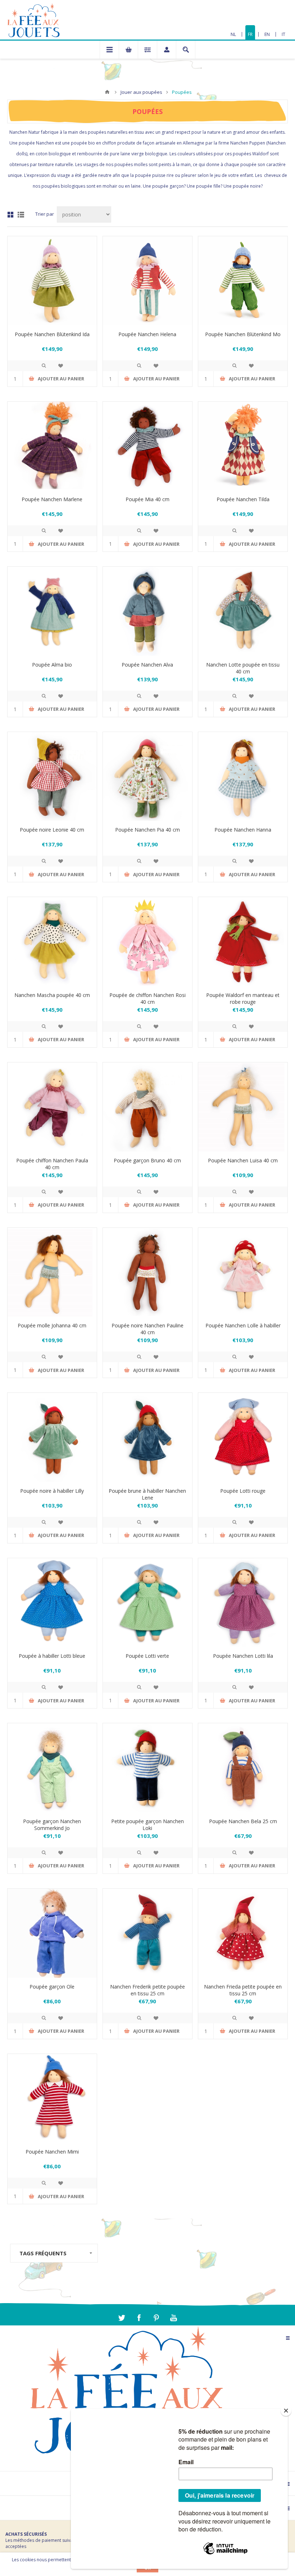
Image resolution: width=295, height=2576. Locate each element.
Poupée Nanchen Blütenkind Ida (52, 334)
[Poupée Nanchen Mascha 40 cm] (52, 942)
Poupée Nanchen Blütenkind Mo (243, 334)
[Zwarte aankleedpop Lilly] (52, 1437)
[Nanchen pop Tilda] (243, 446)
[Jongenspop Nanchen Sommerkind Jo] (52, 1768)
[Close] (286, 2411)
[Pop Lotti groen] (147, 1603)
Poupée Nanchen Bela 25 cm (243, 1821)
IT (283, 34)
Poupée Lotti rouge (243, 1491)
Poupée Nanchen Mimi (52, 2152)
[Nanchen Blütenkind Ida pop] (52, 281)
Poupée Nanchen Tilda (243, 499)
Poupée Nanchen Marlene (52, 499)
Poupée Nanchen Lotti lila (243, 1656)
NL (233, 34)
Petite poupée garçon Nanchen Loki (147, 1825)
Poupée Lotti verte (147, 1656)
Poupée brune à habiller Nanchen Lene (147, 1494)
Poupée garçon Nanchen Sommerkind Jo (52, 1825)
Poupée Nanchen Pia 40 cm (147, 830)
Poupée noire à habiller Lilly (52, 1491)
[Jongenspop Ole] (52, 1933)
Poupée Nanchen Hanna (243, 830)
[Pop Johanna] (52, 1272)
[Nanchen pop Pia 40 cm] (147, 777)
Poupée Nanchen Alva (147, 665)
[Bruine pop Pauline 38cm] (147, 1272)
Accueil (107, 92)
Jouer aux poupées (141, 92)
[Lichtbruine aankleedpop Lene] (147, 1437)
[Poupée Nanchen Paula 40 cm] (52, 1107)
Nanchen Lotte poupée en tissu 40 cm (243, 668)
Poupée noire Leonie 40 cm (52, 830)
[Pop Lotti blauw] (52, 1603)
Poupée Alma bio (52, 665)
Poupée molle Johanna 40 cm (52, 1325)
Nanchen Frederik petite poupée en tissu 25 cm (147, 1990)
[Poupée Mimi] (52, 2099)
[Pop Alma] (52, 611)
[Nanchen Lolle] (243, 1272)
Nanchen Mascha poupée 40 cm (52, 995)
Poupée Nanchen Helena (147, 334)
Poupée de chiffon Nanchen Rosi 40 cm (147, 998)
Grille (10, 215)
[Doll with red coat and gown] (243, 942)
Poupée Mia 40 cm (147, 499)
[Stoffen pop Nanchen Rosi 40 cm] (147, 942)
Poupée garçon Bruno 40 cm (147, 1160)
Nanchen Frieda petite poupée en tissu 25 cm (243, 1990)
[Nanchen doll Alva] (147, 611)
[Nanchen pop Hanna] (243, 777)
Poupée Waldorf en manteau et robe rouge (243, 998)
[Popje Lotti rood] (243, 1437)
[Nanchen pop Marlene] (52, 446)
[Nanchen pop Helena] (147, 281)
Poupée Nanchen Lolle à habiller (243, 1325)
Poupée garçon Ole (52, 1987)
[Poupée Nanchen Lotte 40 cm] (243, 611)
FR (250, 34)
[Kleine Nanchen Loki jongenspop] (147, 1768)
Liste (21, 215)
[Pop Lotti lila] (243, 1603)
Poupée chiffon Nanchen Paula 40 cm (52, 1164)
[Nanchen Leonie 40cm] (52, 777)
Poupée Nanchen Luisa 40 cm (243, 1160)
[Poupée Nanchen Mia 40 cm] (147, 446)
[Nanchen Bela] (243, 1768)
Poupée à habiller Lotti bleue (52, 1656)
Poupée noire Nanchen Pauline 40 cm (147, 1329)
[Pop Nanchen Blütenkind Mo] (243, 281)
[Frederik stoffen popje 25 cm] (147, 1933)
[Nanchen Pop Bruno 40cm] (147, 1107)
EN (267, 34)
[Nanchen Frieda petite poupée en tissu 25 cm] (243, 1933)
